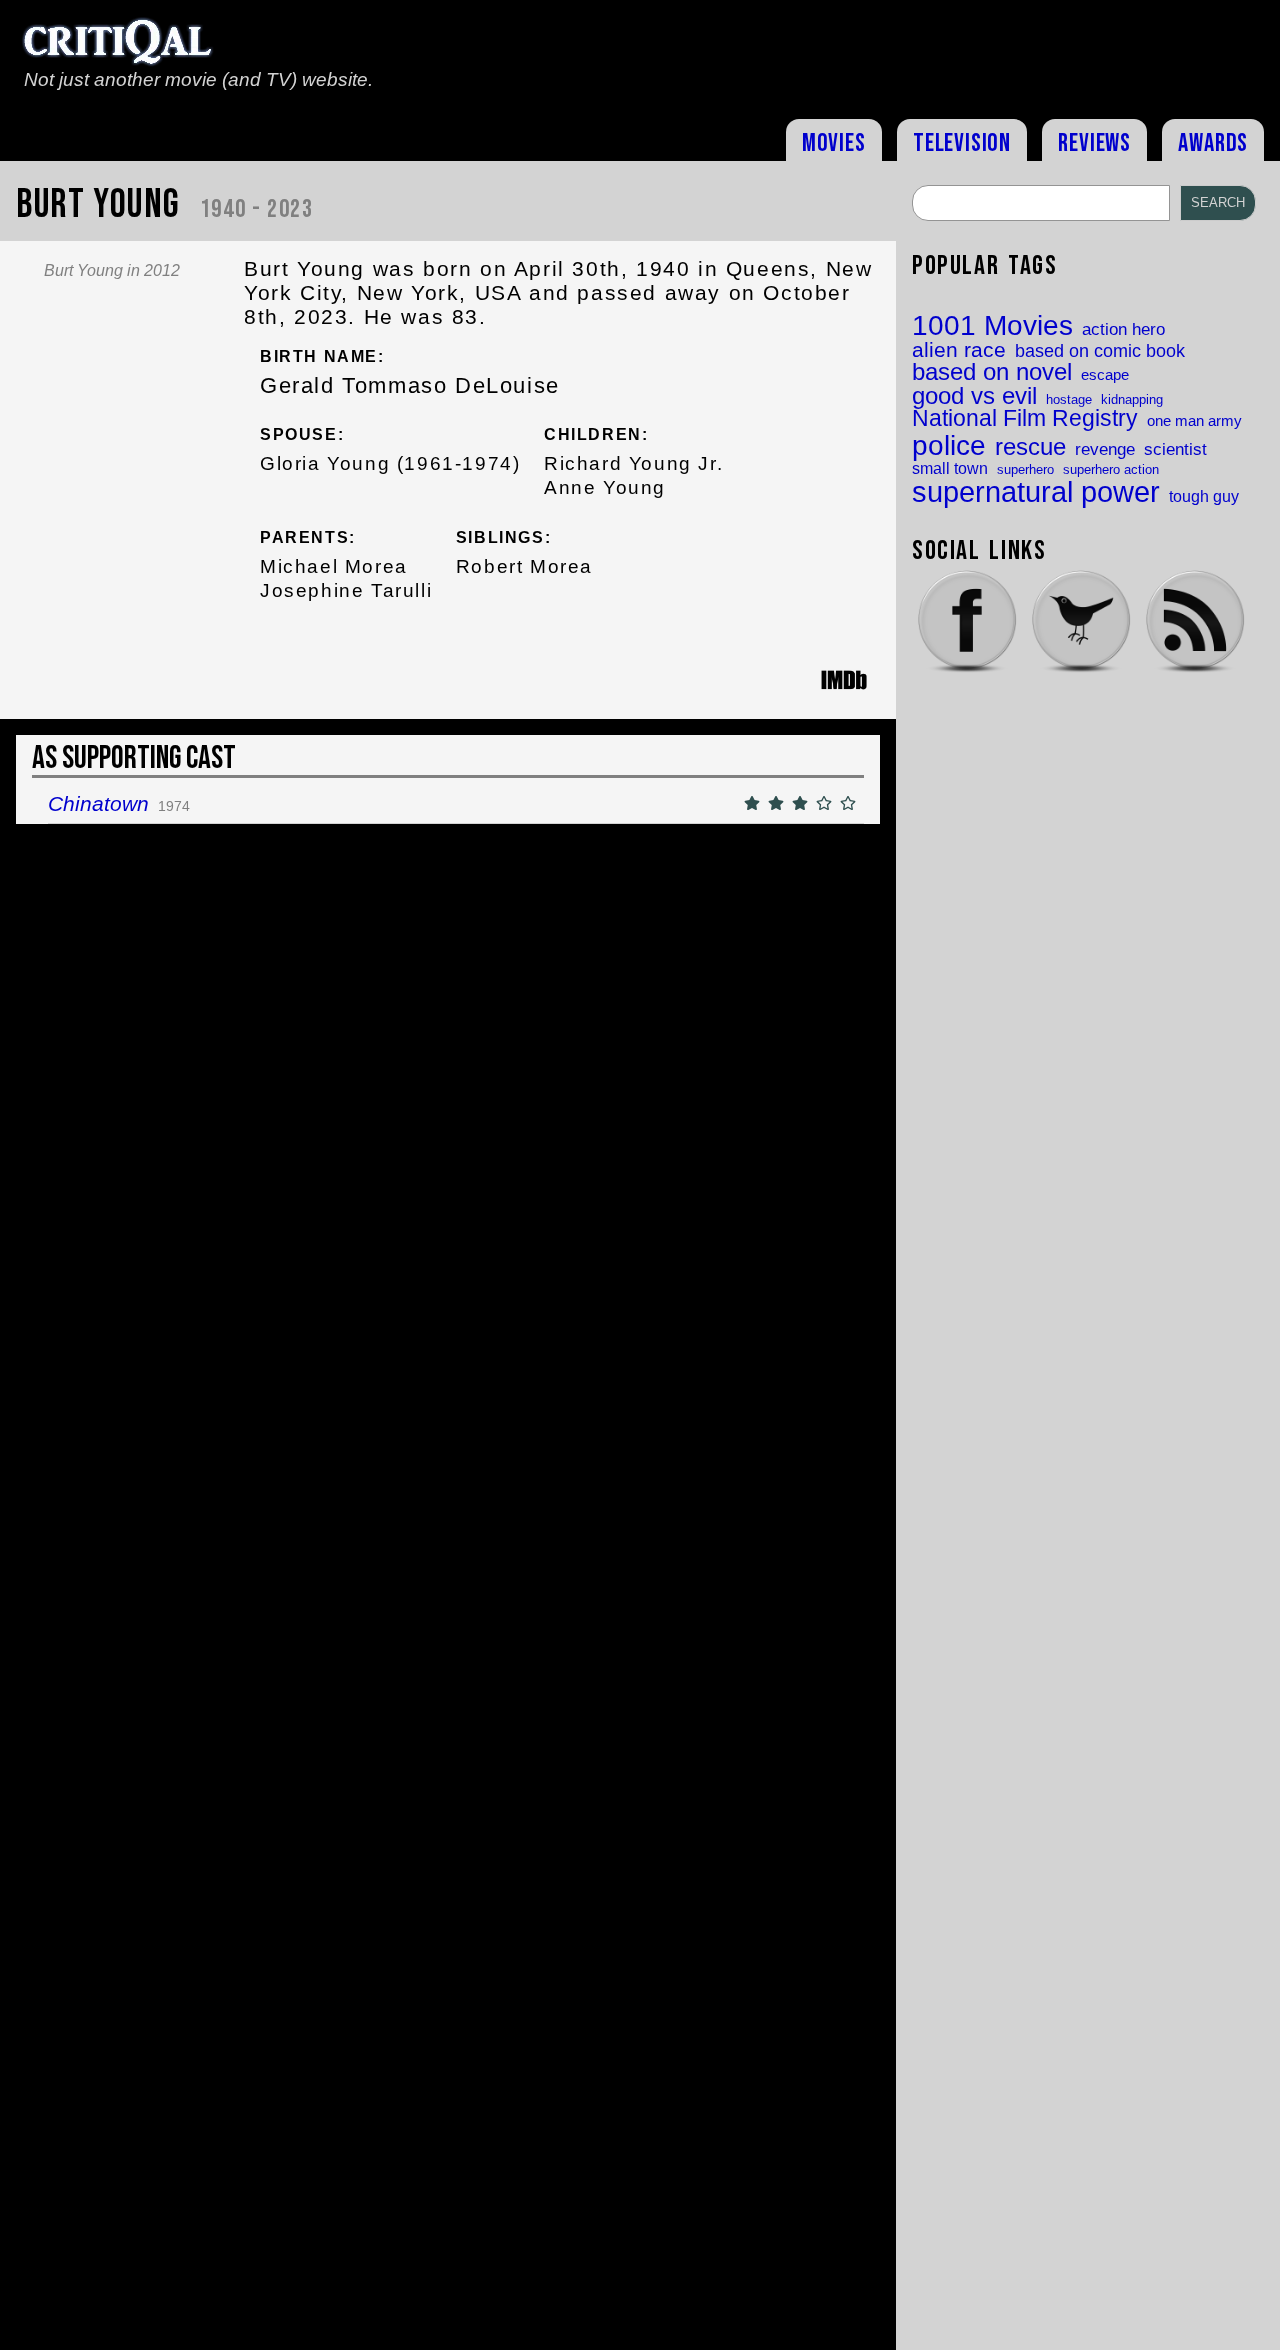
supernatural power (1036, 491)
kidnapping (1132, 399)
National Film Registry (1025, 419)
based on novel (992, 373)
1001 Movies (992, 326)
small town (950, 468)
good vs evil (974, 396)
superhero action (1111, 469)
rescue (1030, 448)
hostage (1069, 399)
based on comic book (1100, 351)
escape (1105, 375)
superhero (1025, 469)
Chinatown (98, 803)
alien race (959, 350)
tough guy (1204, 496)
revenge (1105, 449)
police (949, 445)
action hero (1123, 329)
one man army (1194, 421)
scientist (1175, 449)
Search (1218, 202)
